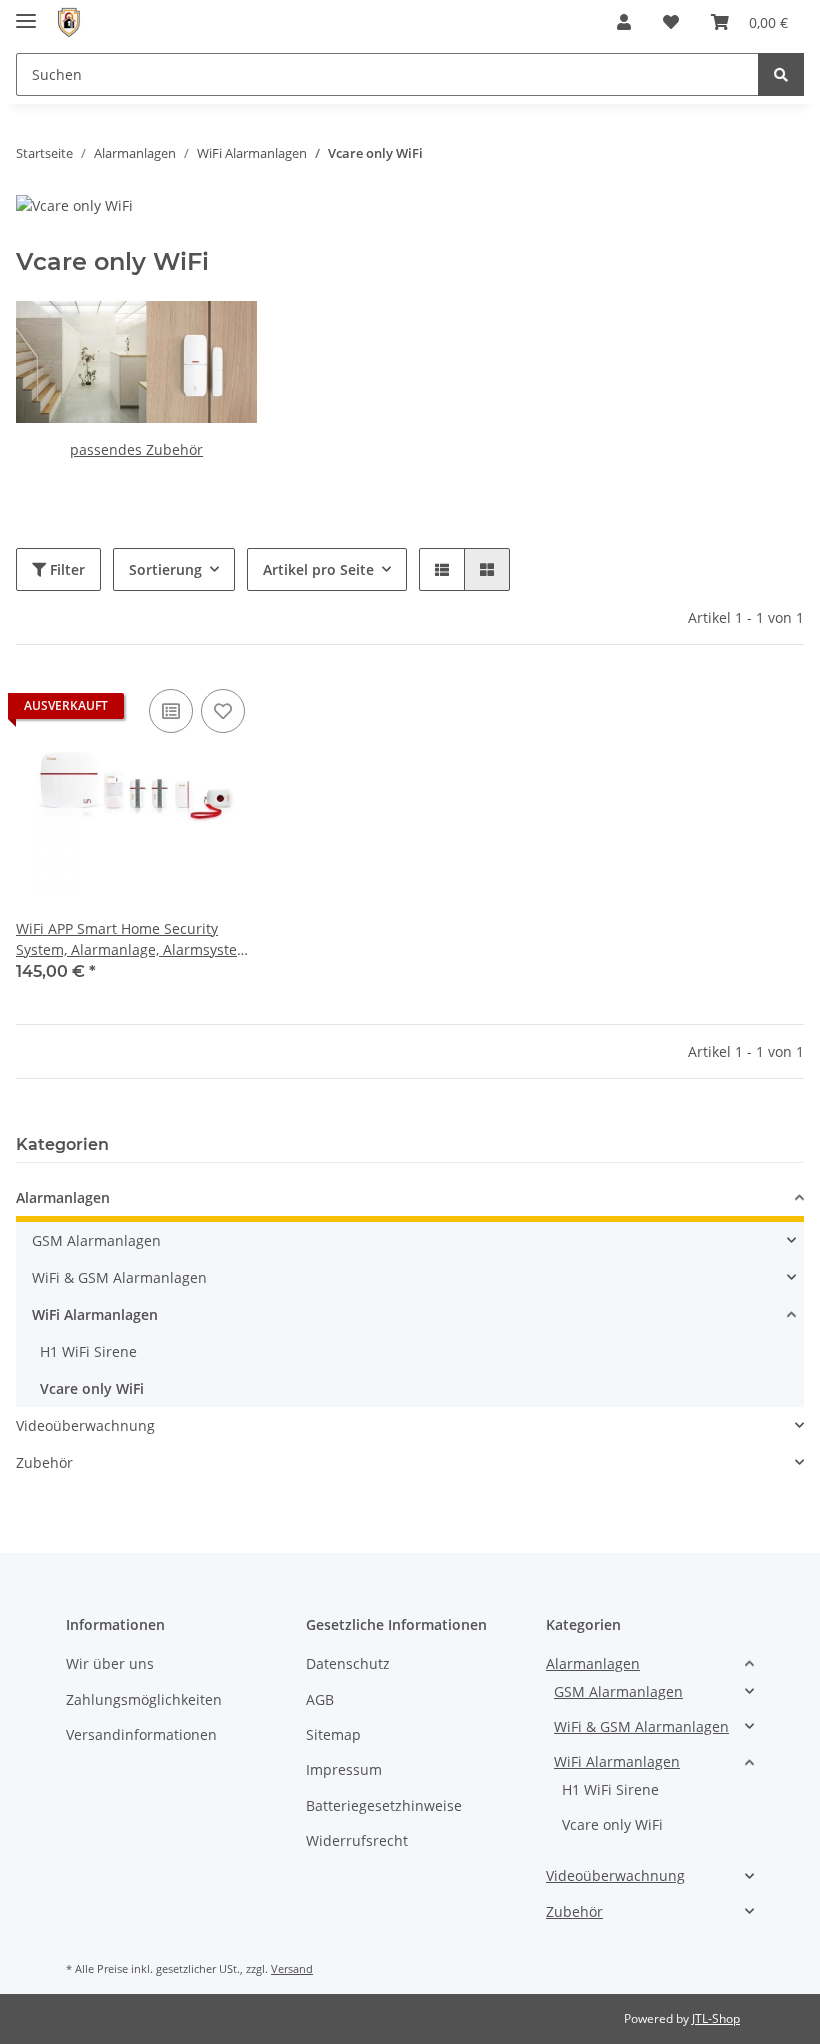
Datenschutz (348, 1663)
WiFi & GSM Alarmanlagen (119, 1277)
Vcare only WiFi (92, 1388)
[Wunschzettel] (671, 22)
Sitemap (333, 1734)
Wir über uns (110, 1663)
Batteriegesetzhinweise (384, 1805)
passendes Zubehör (136, 449)
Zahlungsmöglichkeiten (144, 1699)
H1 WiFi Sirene (88, 1351)
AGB (320, 1699)
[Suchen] (781, 74)
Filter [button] (65, 569)
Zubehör (44, 1462)
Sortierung (165, 569)
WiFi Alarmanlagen (95, 1314)
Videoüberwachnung (85, 1425)
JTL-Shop (716, 2018)
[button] (624, 22)
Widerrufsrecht (357, 1840)
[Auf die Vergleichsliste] (171, 711)
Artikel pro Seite (318, 569)
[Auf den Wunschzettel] (223, 711)
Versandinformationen (141, 1734)
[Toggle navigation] (26, 12)
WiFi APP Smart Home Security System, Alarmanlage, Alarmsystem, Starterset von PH (134, 939)
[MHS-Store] (68, 22)
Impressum (344, 1769)
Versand (292, 1968)
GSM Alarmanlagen (96, 1240)
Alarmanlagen (63, 1197)
